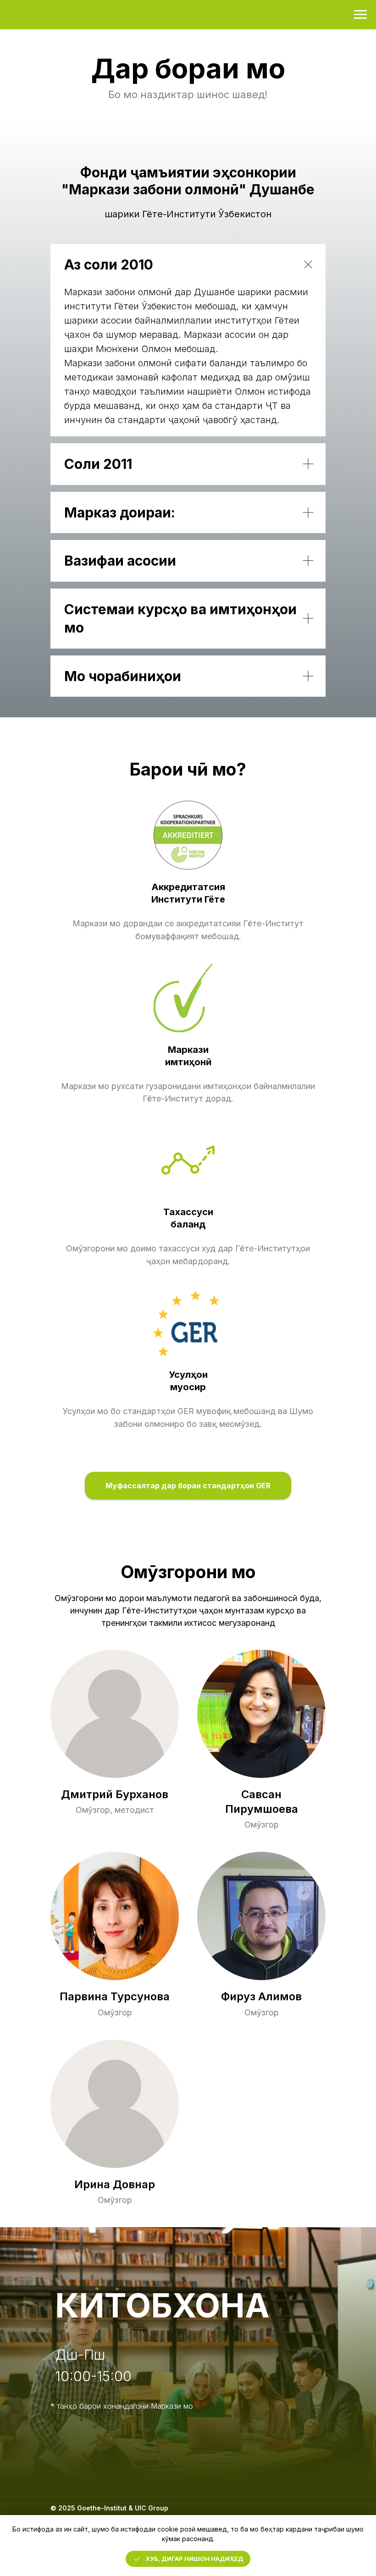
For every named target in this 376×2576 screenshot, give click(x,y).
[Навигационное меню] (360, 15)
